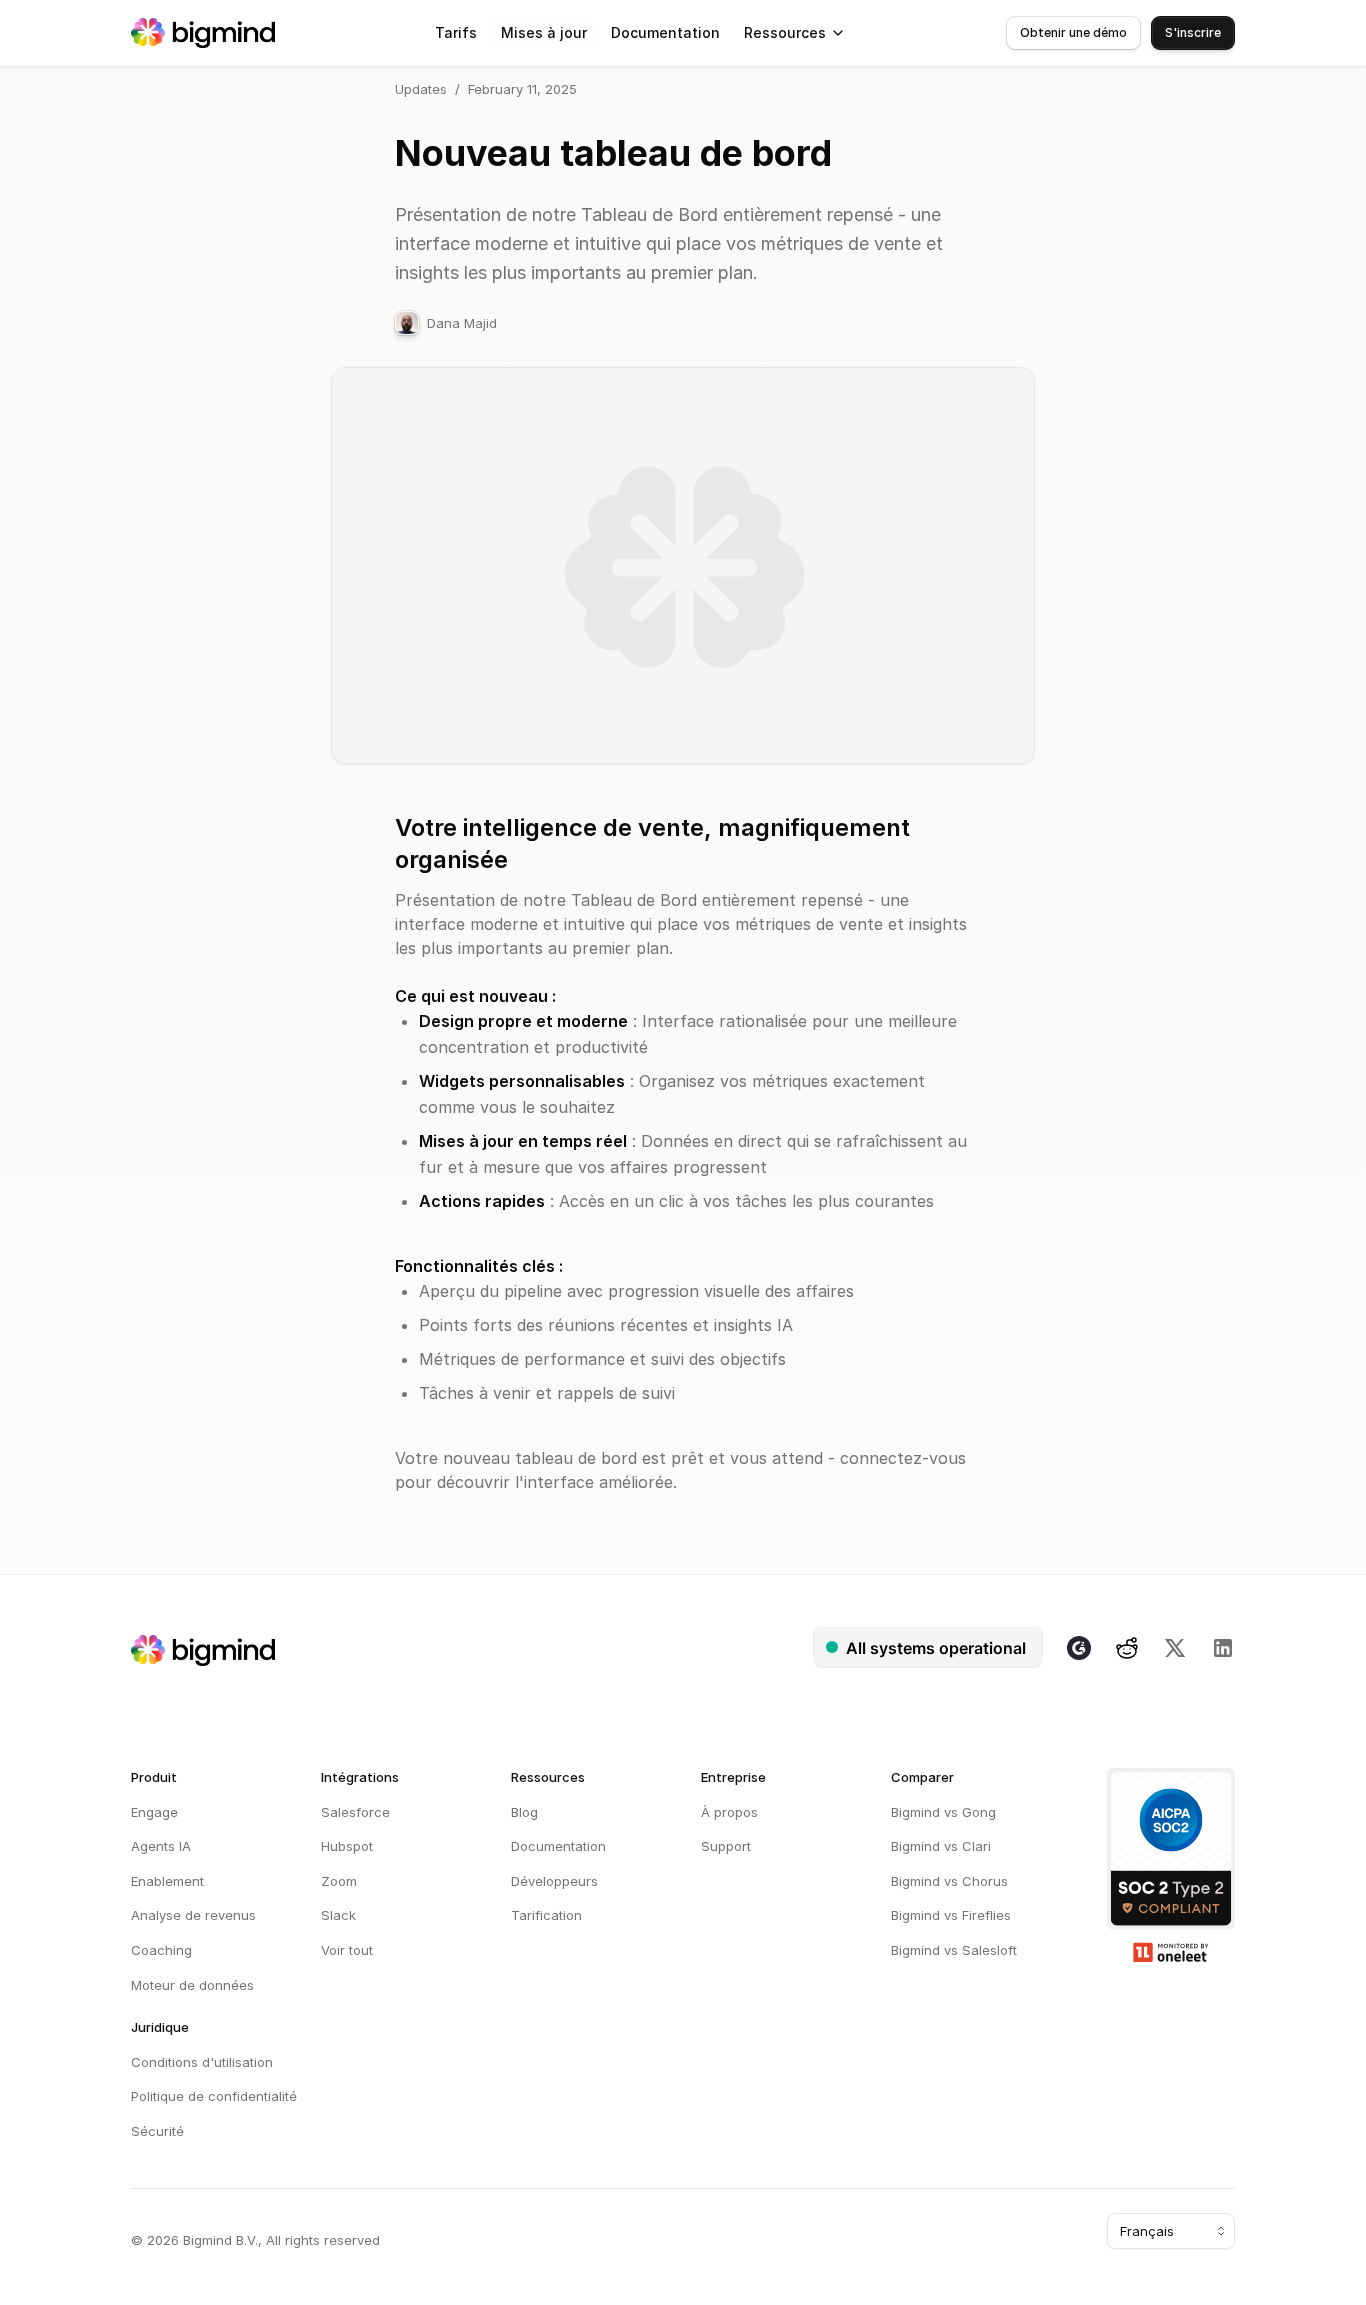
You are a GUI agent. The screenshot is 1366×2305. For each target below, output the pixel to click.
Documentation (665, 32)
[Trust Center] (1171, 1865)
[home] (203, 33)
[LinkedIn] (1223, 1648)
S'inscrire (1193, 32)
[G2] (1079, 1648)
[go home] (203, 1650)
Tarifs (456, 32)
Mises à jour (544, 32)
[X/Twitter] (1175, 1648)
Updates (421, 89)
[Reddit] (1127, 1648)
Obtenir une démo (1073, 32)
